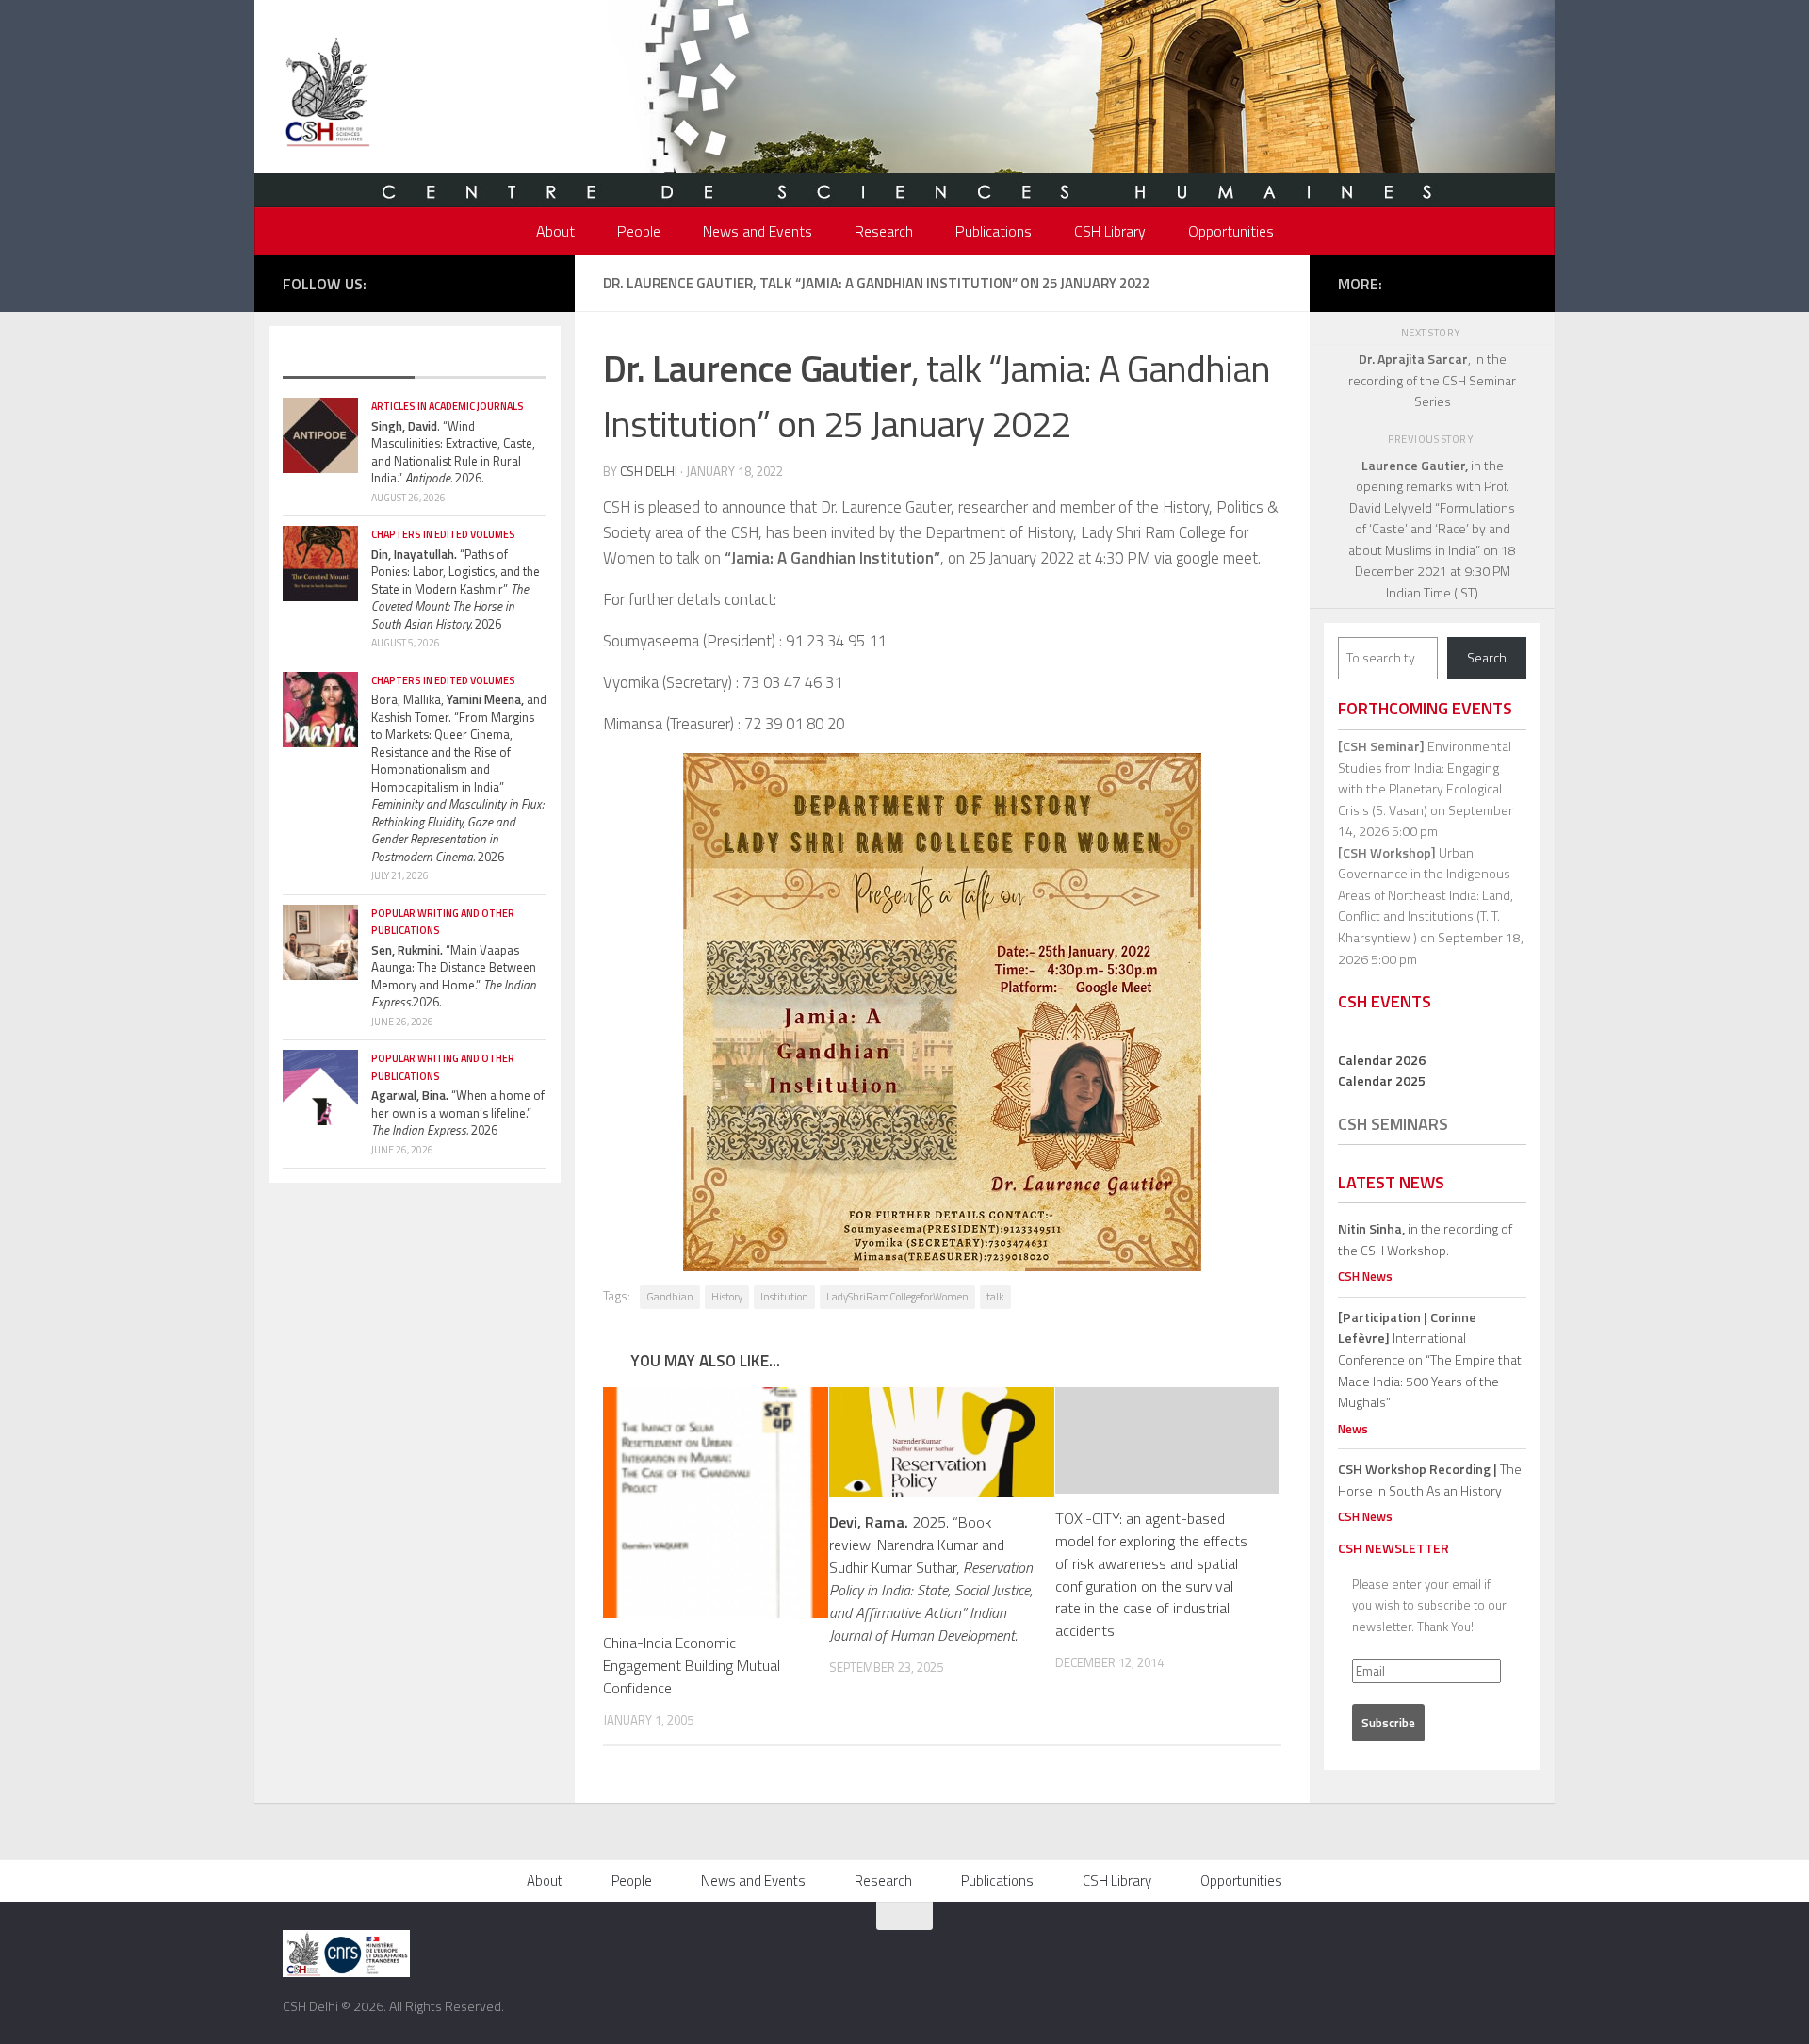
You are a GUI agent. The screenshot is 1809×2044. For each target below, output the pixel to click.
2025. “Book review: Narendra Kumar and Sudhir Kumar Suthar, (931, 1578)
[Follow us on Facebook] (423, 282)
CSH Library (1110, 231)
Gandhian (670, 1296)
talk (995, 1296)
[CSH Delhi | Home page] (327, 94)
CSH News (1365, 1276)
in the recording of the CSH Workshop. (1425, 1239)
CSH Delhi (649, 471)
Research (884, 231)
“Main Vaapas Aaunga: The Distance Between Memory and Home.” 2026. (454, 976)
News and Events (758, 231)
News (1353, 1429)
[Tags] (481, 360)
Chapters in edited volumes (443, 534)
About (555, 231)
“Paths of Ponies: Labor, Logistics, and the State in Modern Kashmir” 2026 (456, 589)
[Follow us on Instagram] (480, 282)
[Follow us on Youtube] (508, 282)
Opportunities (1231, 231)
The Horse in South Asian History (1430, 1480)
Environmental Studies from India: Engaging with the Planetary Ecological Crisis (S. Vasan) (1425, 778)
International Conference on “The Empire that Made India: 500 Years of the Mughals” (1430, 1359)
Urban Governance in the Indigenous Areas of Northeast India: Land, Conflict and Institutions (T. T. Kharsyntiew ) (1426, 895)
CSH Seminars (1393, 1124)
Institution (784, 1296)
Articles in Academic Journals (448, 406)
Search (1487, 657)
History (727, 1296)
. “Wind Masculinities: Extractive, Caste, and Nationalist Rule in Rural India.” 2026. (453, 452)
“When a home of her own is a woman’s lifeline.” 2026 (458, 1112)
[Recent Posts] (349, 360)
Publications (994, 231)
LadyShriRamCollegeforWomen (897, 1296)
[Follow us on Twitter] (451, 282)
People (639, 231)
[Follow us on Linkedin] (536, 282)
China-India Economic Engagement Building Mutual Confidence (692, 1665)
